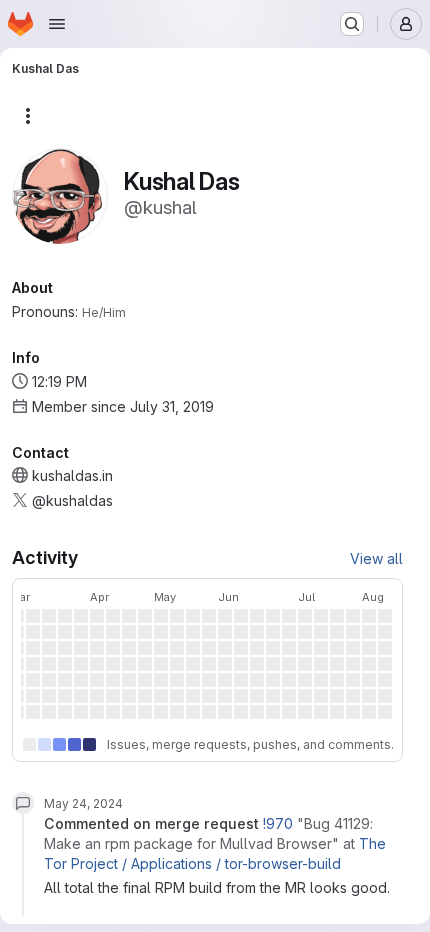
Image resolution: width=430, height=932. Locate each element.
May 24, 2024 (83, 803)
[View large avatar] (60, 194)
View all (376, 558)
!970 (278, 823)
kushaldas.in (72, 475)
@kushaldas (72, 500)
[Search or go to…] (352, 24)
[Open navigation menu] (57, 24)
